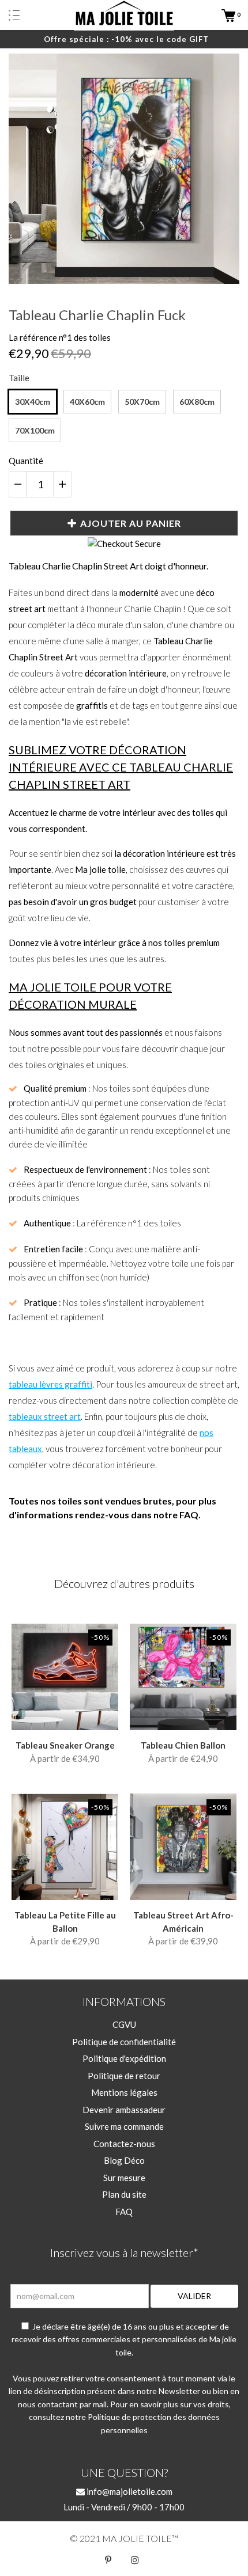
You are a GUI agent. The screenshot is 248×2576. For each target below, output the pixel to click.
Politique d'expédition (124, 2058)
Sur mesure (124, 2178)
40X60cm (87, 402)
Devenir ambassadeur (124, 2110)
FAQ (124, 2212)
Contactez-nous (124, 2144)
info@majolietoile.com (129, 2491)
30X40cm (33, 402)
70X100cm (35, 430)
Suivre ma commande (124, 2126)
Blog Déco (124, 2160)
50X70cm (142, 402)
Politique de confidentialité (124, 2042)
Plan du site (124, 2194)
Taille (19, 378)
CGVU (124, 2024)
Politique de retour (124, 2076)
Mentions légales (124, 2092)
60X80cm (197, 402)
